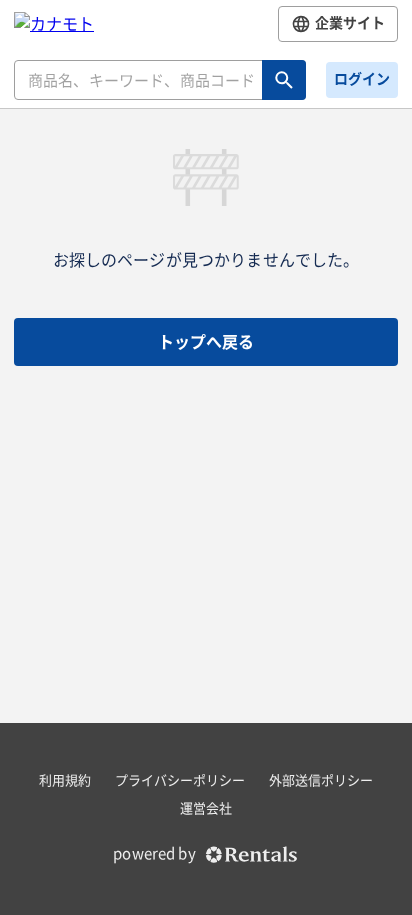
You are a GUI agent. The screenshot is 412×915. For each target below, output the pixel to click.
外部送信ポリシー (321, 780)
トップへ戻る (206, 342)
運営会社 (206, 808)
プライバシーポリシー (180, 780)
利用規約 (65, 780)
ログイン (362, 79)
